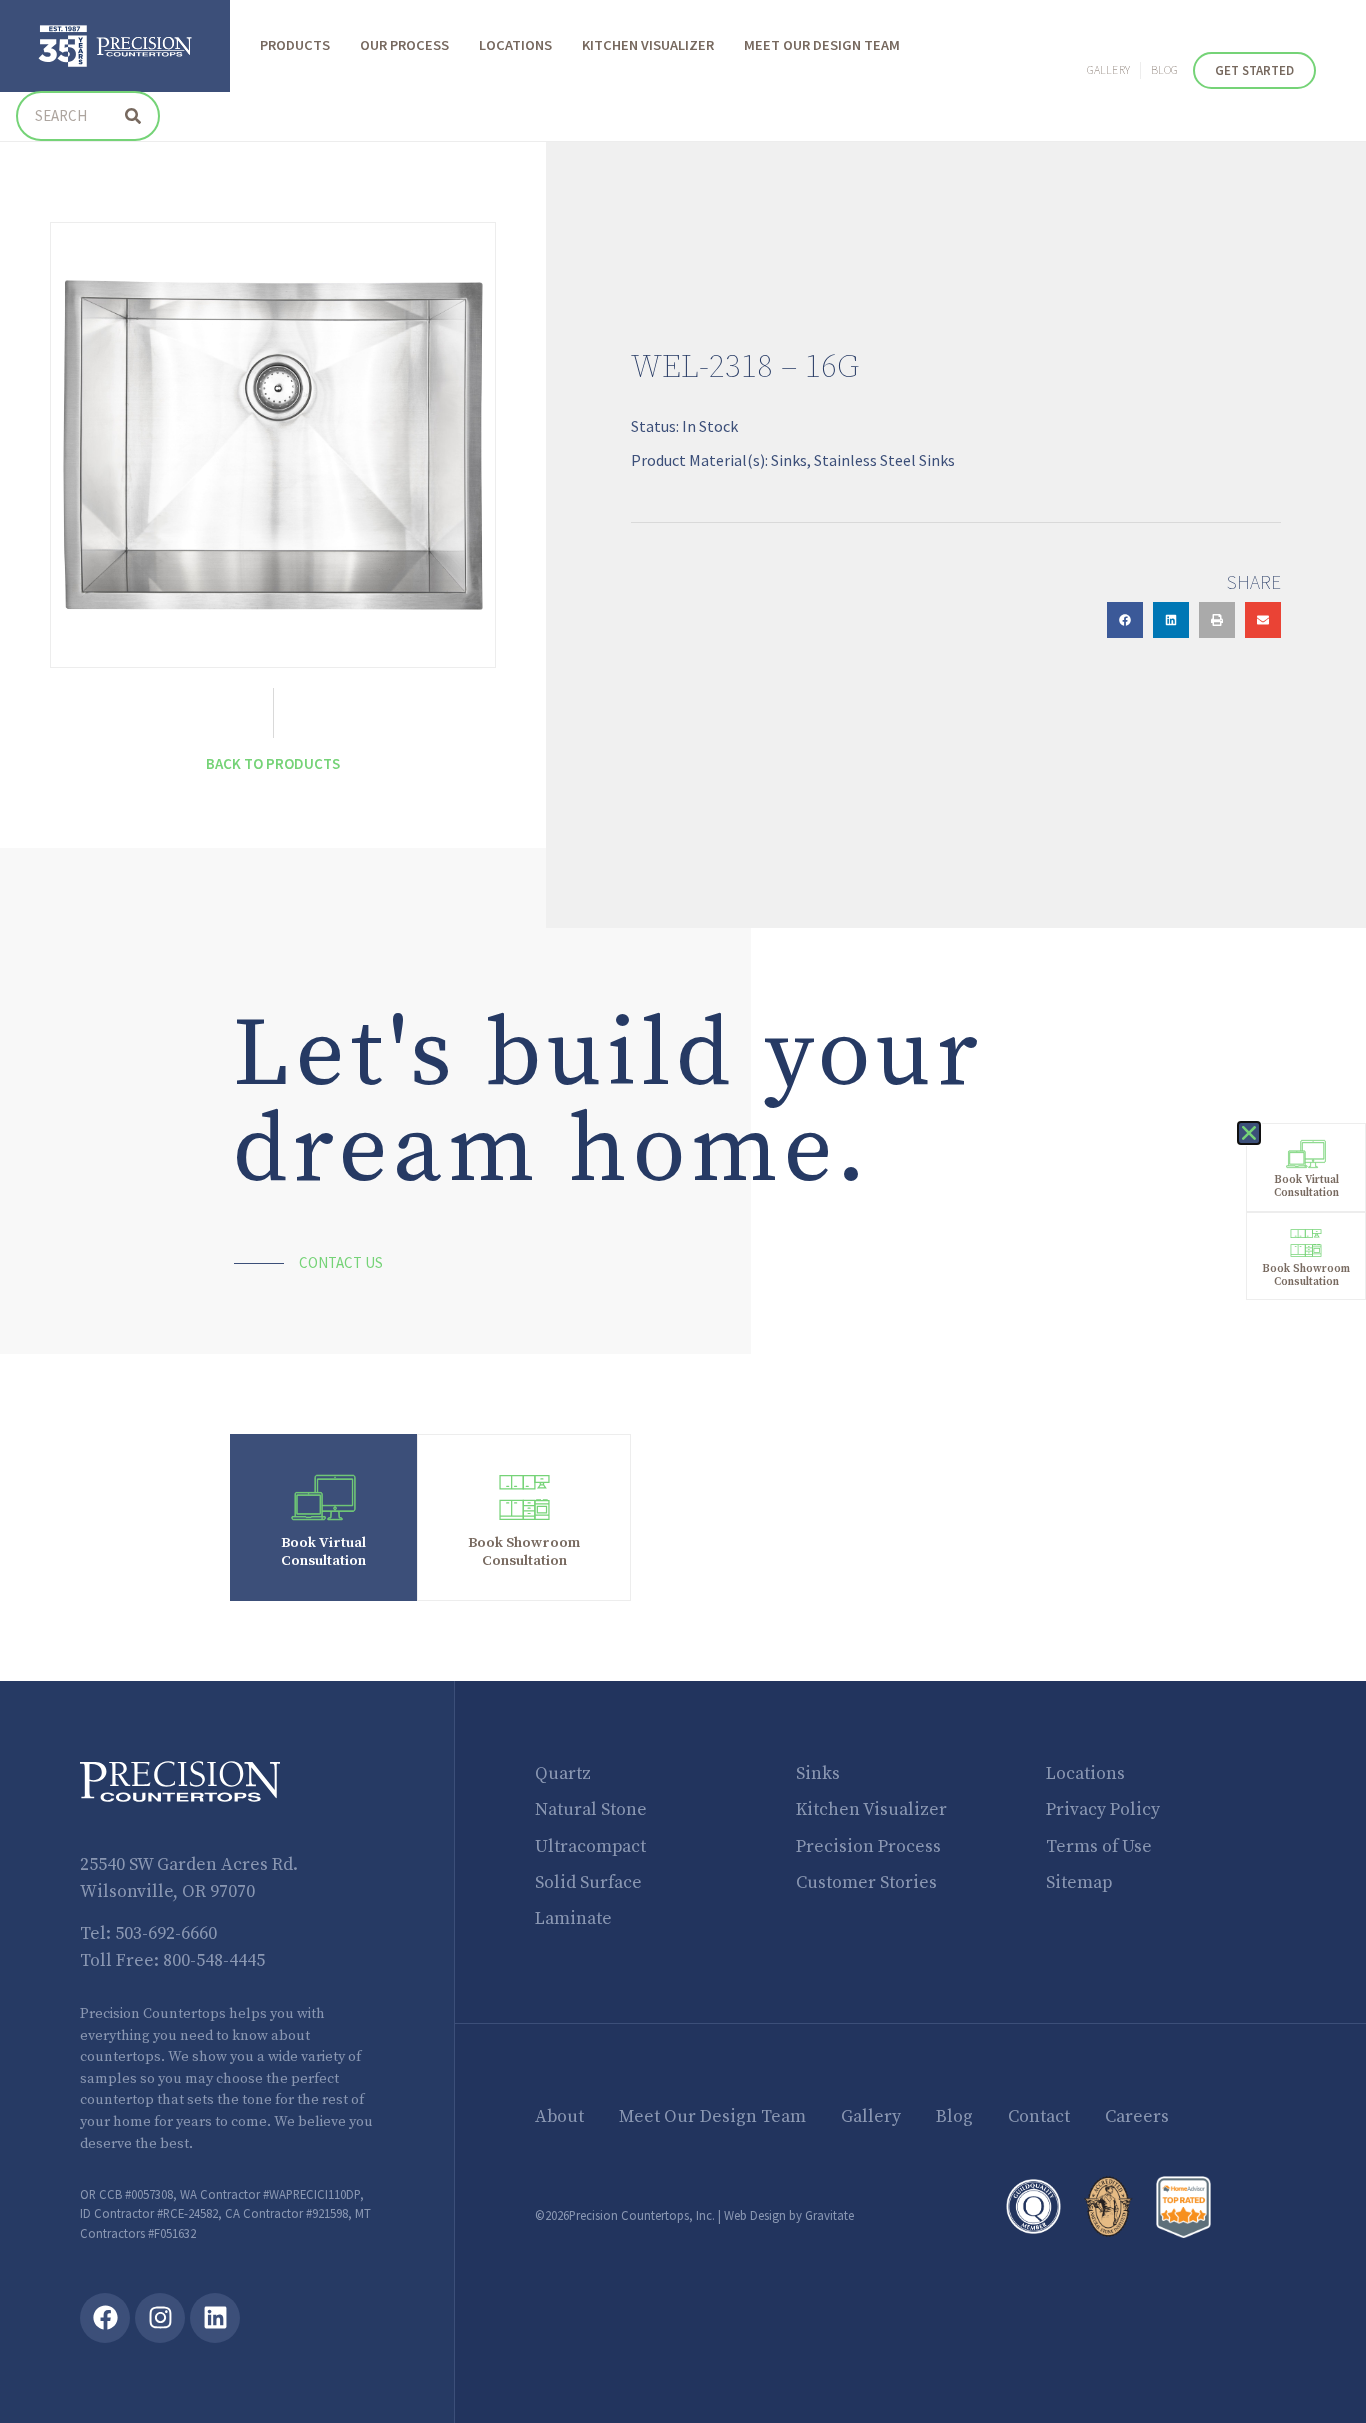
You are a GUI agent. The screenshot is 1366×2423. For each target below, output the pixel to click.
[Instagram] (160, 2318)
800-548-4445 (214, 1961)
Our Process (404, 46)
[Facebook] (105, 2318)
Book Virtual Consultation (323, 1551)
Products (295, 46)
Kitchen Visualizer (648, 46)
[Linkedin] (215, 2318)
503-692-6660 (166, 1934)
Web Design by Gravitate (789, 2215)
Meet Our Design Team (822, 46)
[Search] (133, 116)
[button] (1125, 620)
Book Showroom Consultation (524, 1551)
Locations (515, 46)
